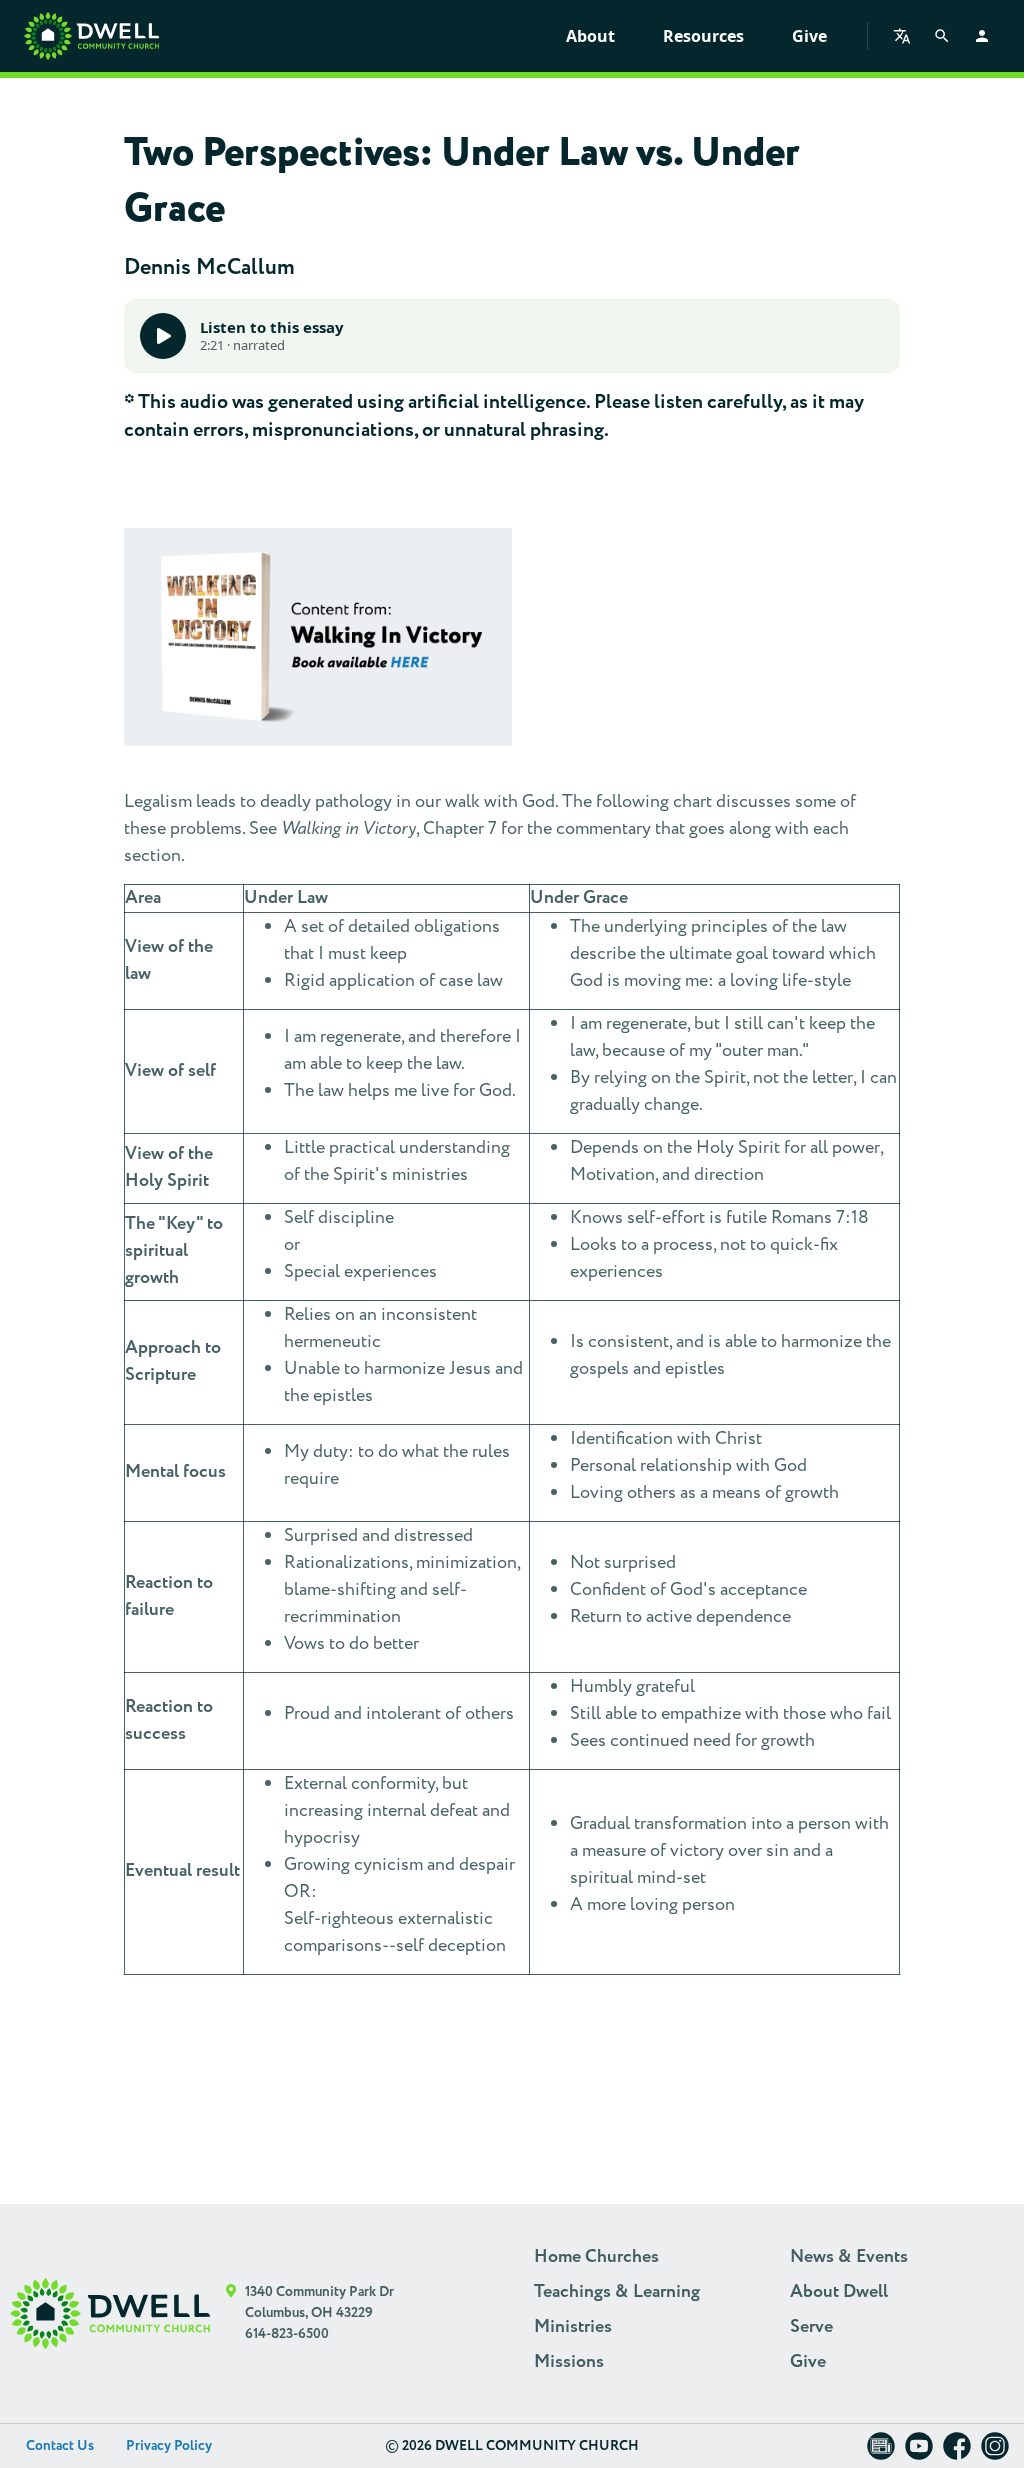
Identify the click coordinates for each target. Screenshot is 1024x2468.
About (590, 36)
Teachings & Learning (617, 2292)
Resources (703, 36)
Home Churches (596, 2257)
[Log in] (982, 36)
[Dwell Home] (110, 2313)
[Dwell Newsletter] (881, 2452)
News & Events (849, 2257)
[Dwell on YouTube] (919, 2452)
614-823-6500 (287, 2334)
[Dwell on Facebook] (957, 2452)
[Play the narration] (163, 336)
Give (809, 36)
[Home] (91, 36)
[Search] (942, 36)
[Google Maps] (231, 2313)
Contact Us (60, 2446)
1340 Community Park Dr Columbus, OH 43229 (319, 2302)
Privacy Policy (169, 2446)
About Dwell (839, 2292)
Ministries (573, 2327)
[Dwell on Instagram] (995, 2452)
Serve (811, 2327)
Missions (569, 2362)
